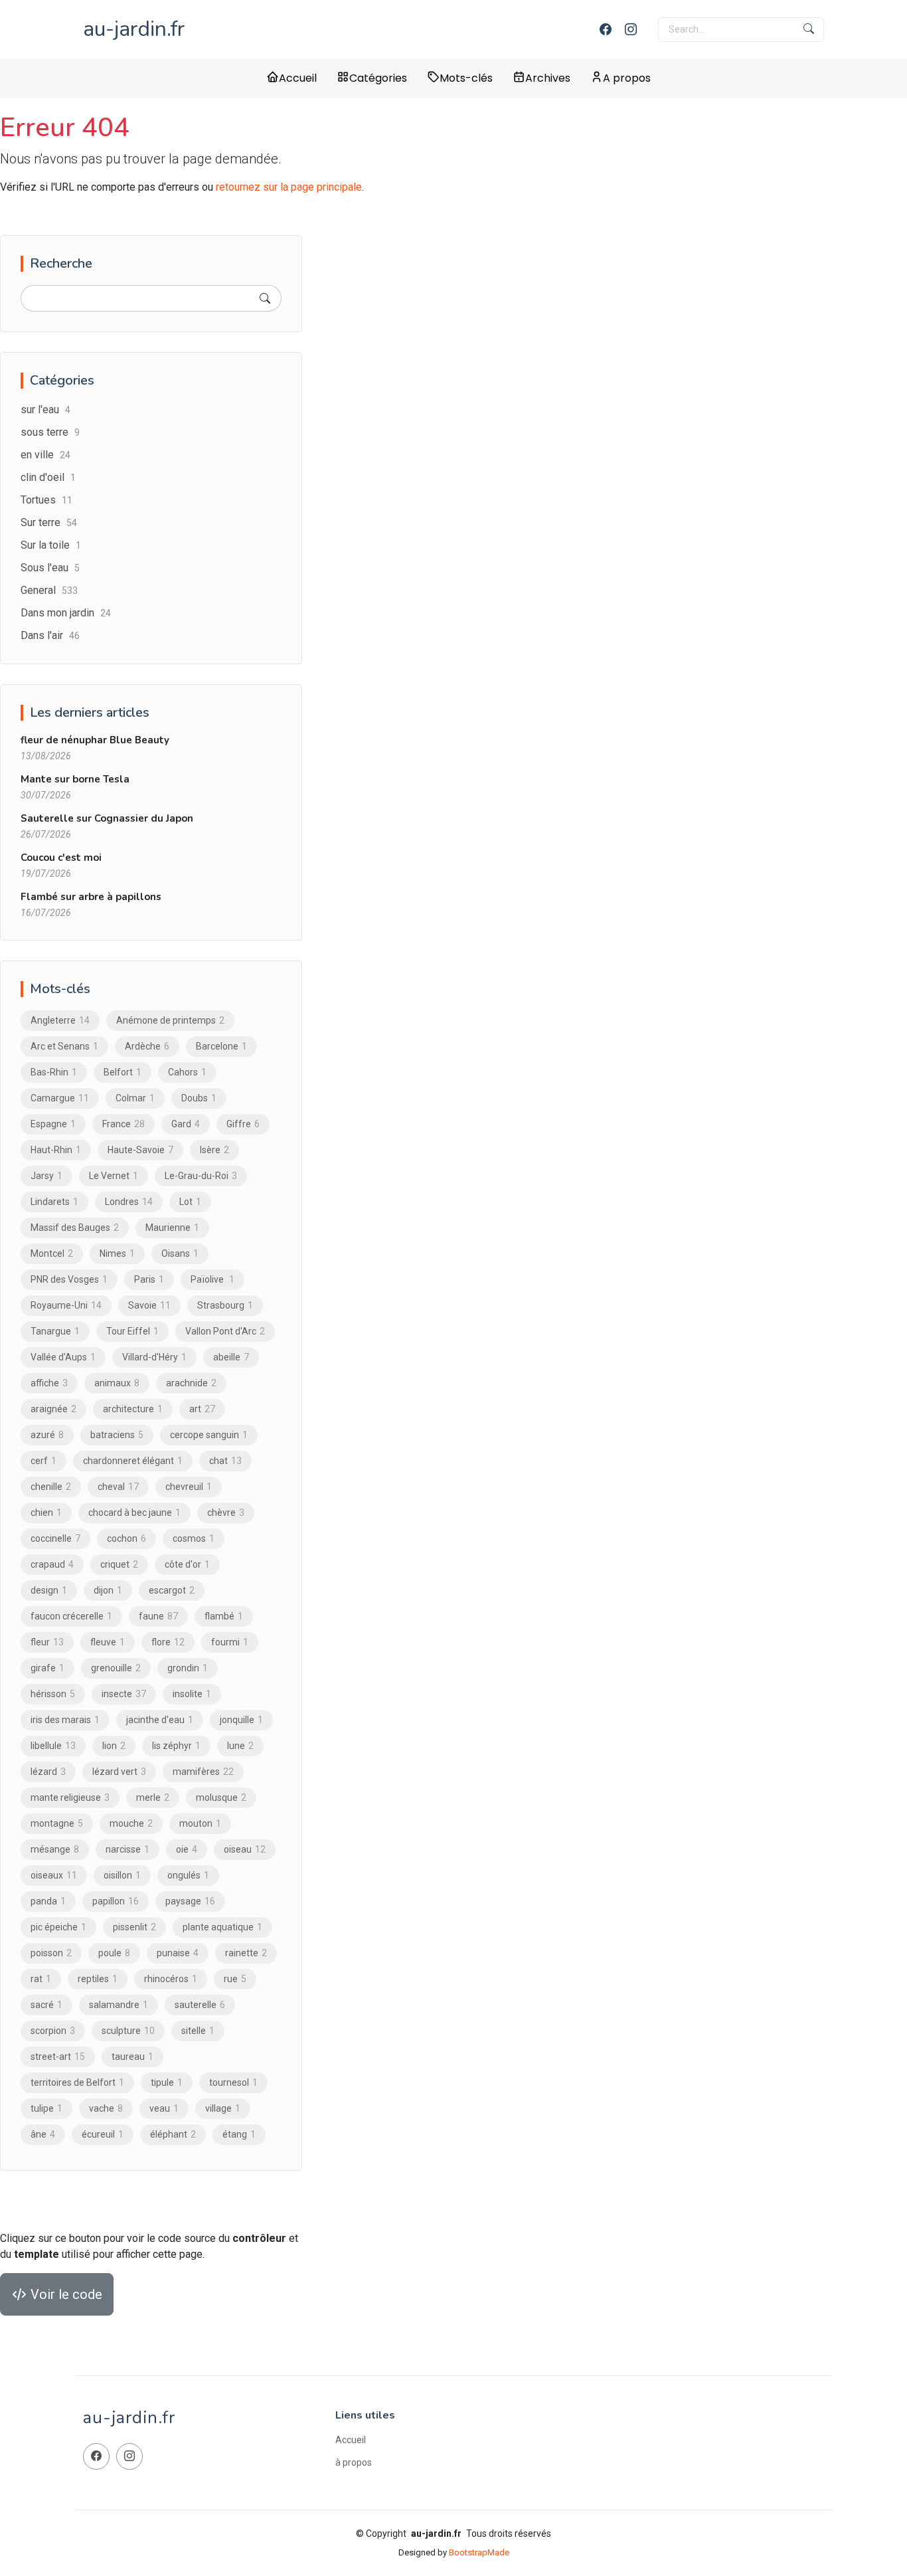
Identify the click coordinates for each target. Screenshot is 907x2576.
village (223, 2108)
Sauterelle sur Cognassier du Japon (107, 818)
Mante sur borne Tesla (75, 779)
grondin (188, 1668)
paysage (190, 1901)
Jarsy (46, 1176)
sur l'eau (45, 410)
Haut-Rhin (56, 1150)
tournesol (233, 2082)
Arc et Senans (64, 1046)
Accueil (298, 78)
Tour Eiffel (132, 1331)
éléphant (173, 2134)
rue (235, 1979)
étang (239, 2134)
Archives (548, 78)
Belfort (123, 1072)
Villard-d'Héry (154, 1357)
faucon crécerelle (71, 1616)
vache (106, 2108)
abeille (231, 1357)
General (49, 590)
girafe (47, 1668)
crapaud (52, 1564)
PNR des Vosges (69, 1279)
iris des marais (65, 1720)
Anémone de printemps (170, 1020)
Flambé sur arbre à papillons (91, 897)
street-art (58, 2057)
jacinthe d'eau (160, 1720)
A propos (627, 78)
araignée (53, 1409)
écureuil (103, 2134)
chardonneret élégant (133, 1461)
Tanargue (55, 1331)
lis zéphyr (176, 1746)
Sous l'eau (50, 568)
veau (164, 2108)
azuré (47, 1435)
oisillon (122, 1875)
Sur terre (49, 522)
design (49, 1590)
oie (187, 1849)
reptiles (98, 1979)
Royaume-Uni (66, 1305)
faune (158, 1616)
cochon (126, 1538)
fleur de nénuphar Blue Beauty (95, 740)
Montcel (52, 1253)
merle (153, 1797)
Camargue (60, 1098)
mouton (200, 1823)
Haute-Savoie (140, 1150)
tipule (167, 2082)
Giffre (243, 1124)
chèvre (226, 1513)
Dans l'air (50, 635)
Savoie (149, 1305)
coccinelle (55, 1538)
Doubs (199, 1098)
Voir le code (65, 2294)
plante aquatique (222, 1927)
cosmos (194, 1538)
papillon (116, 1901)
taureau (132, 2057)
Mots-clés (466, 78)
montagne (57, 1823)
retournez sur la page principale (289, 187)
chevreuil (189, 1487)
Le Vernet (114, 1176)
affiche (49, 1383)
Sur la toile (51, 545)
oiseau (245, 1849)
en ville (45, 455)
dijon (108, 1590)
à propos (354, 2462)
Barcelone (221, 1046)
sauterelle (200, 2005)
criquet (119, 1564)
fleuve (108, 1642)
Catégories (378, 78)
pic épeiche (58, 1927)
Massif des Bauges (75, 1228)
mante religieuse (70, 1797)
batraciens (117, 1435)
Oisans (180, 1253)
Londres (129, 1202)
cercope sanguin (209, 1435)
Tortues (46, 500)
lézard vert (119, 1772)
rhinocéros (171, 1979)
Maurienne (172, 1228)
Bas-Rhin (54, 1072)
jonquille (241, 1720)
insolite (192, 1694)
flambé (224, 1616)
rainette (246, 1953)
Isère (214, 1150)
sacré (46, 2005)
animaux (117, 1383)
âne (43, 2134)
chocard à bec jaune (134, 1513)
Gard (186, 1124)
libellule (53, 1746)
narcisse (127, 1849)
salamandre (119, 2005)
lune (240, 1746)
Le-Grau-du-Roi (201, 1176)
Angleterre (60, 1020)
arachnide (191, 1383)
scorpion (53, 2031)
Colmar (135, 1098)
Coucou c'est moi (61, 858)
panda (48, 1901)
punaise (178, 1953)
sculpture (128, 2031)
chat (225, 1461)
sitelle (198, 2031)
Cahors (187, 1072)
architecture (133, 1409)
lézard (48, 1772)
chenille (51, 1487)
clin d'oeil (48, 477)
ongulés (188, 1875)
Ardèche (147, 1046)
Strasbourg (225, 1305)
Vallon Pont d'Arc (225, 1331)
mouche (131, 1823)
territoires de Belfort (77, 2082)
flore (168, 1642)
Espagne (53, 1124)
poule (114, 1953)
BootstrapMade (479, 2552)
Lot (190, 1202)
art (202, 1409)
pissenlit (134, 1927)
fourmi (230, 1642)
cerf (43, 1461)
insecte (124, 1694)
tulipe (46, 2108)
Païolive (212, 1279)
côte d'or (187, 1564)
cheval (118, 1487)
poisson (51, 1953)
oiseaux (54, 1875)
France (124, 1124)
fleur (47, 1642)
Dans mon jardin (66, 613)
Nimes (117, 1253)
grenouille (116, 1668)
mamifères (203, 1772)
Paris (149, 1279)
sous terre (50, 432)
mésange (55, 1849)
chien (46, 1513)
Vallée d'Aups (63, 1357)
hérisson (53, 1694)
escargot (172, 1590)
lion (114, 1746)
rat (41, 1979)
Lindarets (54, 1202)
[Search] (265, 298)
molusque (221, 1797)
